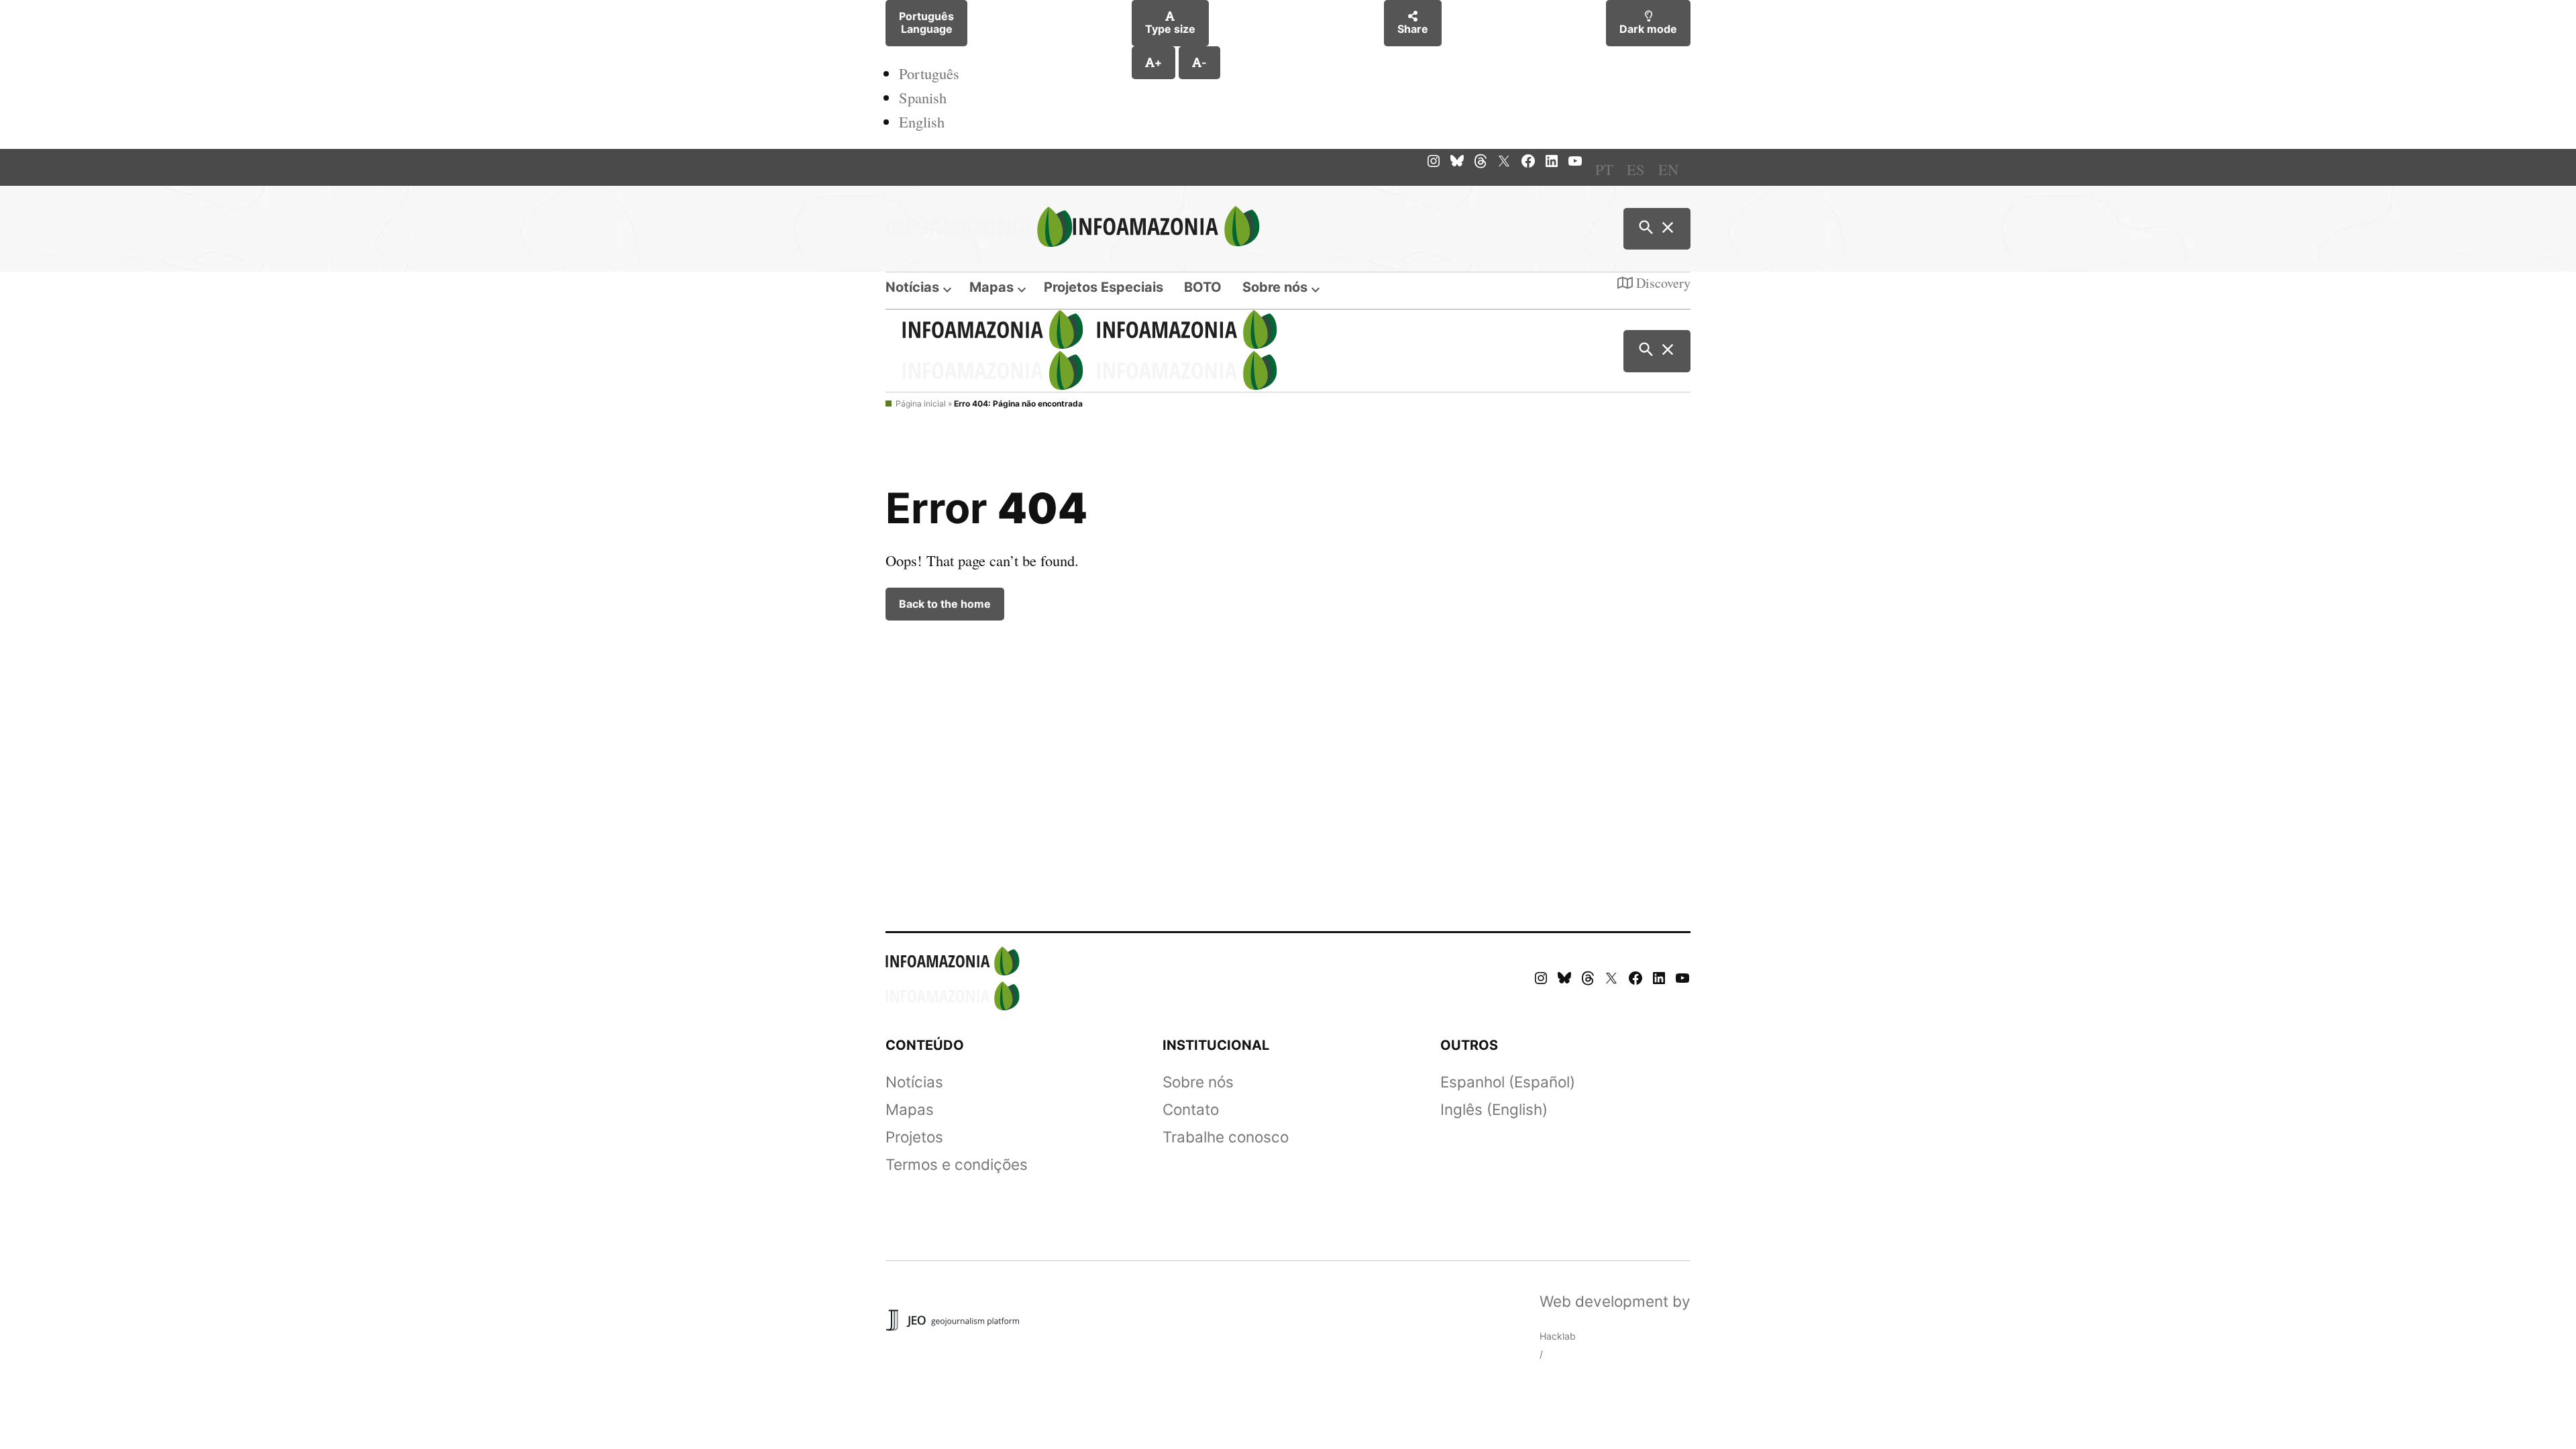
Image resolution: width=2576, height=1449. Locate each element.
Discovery (1662, 283)
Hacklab (1558, 1336)
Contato (1191, 1109)
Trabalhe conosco (1226, 1137)
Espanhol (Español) (1508, 1082)
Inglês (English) (1494, 1109)
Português (929, 73)
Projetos (914, 1137)
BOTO (1203, 287)
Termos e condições (957, 1164)
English (922, 121)
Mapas (991, 287)
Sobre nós (1275, 287)
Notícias (912, 287)
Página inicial (921, 404)
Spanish (923, 97)
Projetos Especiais (1104, 287)
